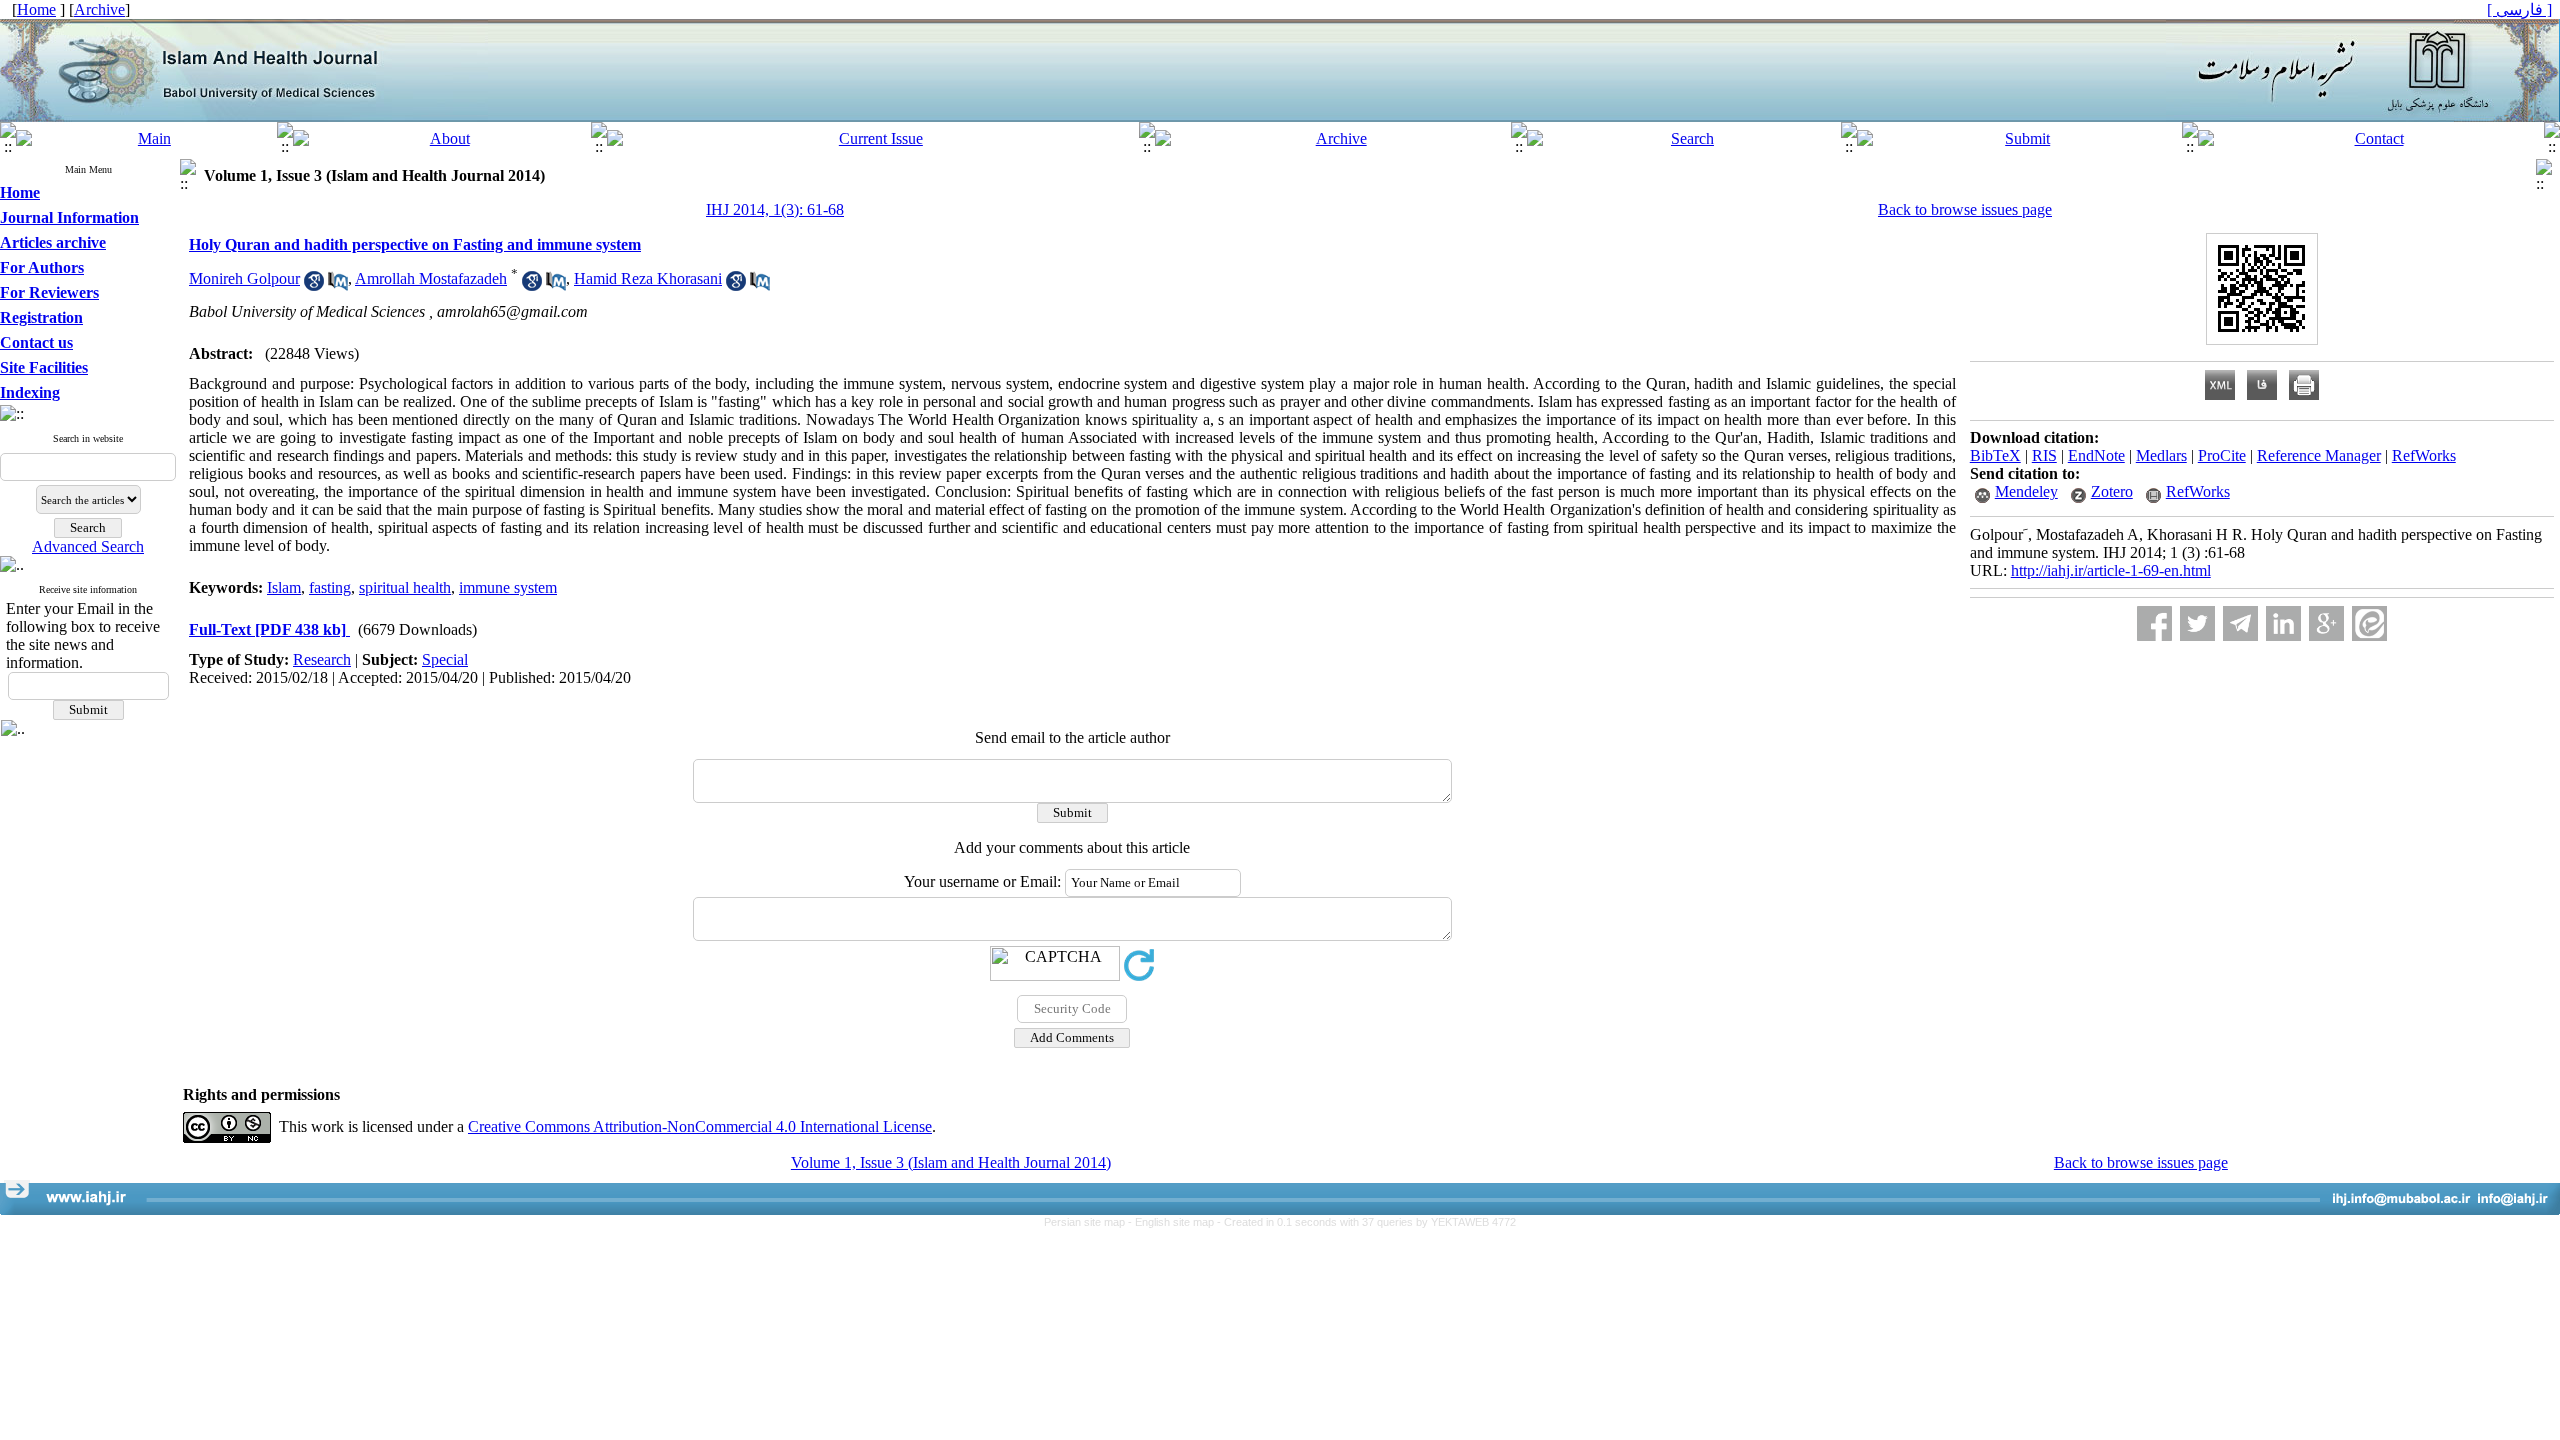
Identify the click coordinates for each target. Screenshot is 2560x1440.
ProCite (2222, 455)
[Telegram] (2240, 623)
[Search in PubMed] (338, 285)
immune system (508, 587)
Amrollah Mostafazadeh (431, 278)
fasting (330, 587)
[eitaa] (2369, 623)
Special (445, 659)
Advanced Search (88, 546)
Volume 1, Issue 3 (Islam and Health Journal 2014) (951, 1162)
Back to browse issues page (1965, 209)
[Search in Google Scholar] (314, 285)
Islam (284, 587)
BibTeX (1995, 455)
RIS (2044, 455)
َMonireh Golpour (244, 278)
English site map (1176, 1222)
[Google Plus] (2326, 623)
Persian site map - (1089, 1222)
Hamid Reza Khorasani (648, 278)
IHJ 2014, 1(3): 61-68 (775, 209)
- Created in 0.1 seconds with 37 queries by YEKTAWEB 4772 (1366, 1222)
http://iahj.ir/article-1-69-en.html (2111, 570)
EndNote (2096, 455)
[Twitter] (2197, 623)
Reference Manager (2319, 455)
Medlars (2161, 455)
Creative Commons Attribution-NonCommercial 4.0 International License (700, 1126)
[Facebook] (2154, 623)
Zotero (2112, 491)
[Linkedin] (2283, 623)
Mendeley (2026, 491)
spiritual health (405, 587)
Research (322, 659)
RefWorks (2424, 455)
